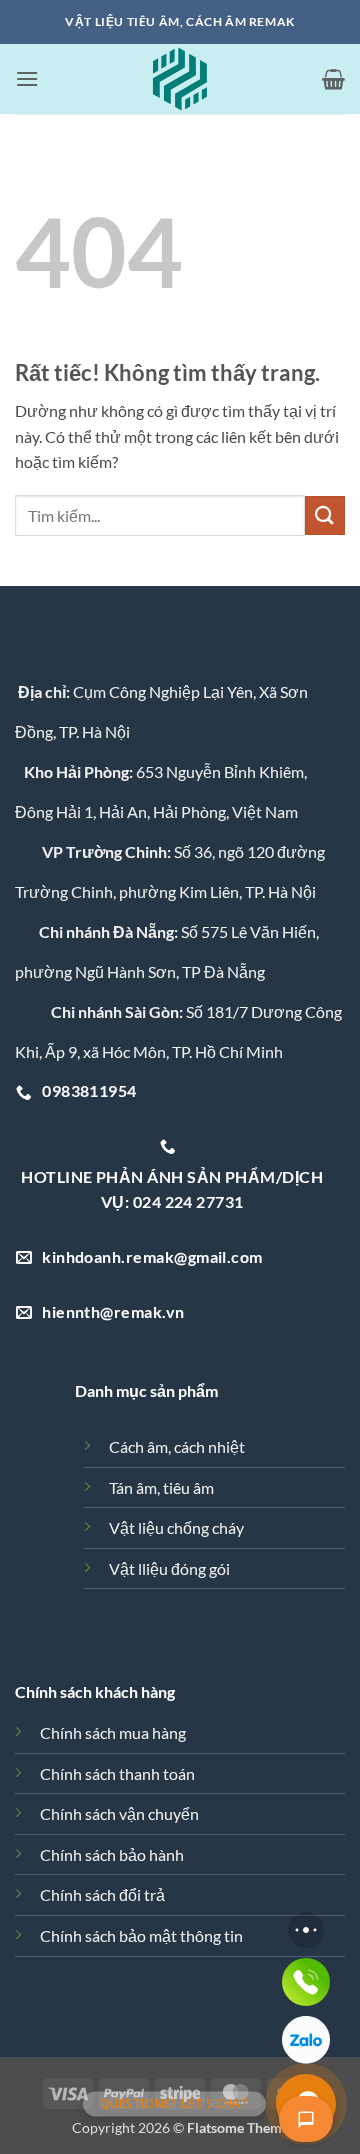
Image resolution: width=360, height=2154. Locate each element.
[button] (27, 78)
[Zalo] (306, 2040)
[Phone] (306, 1982)
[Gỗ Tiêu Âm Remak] (180, 79)
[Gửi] (325, 515)
